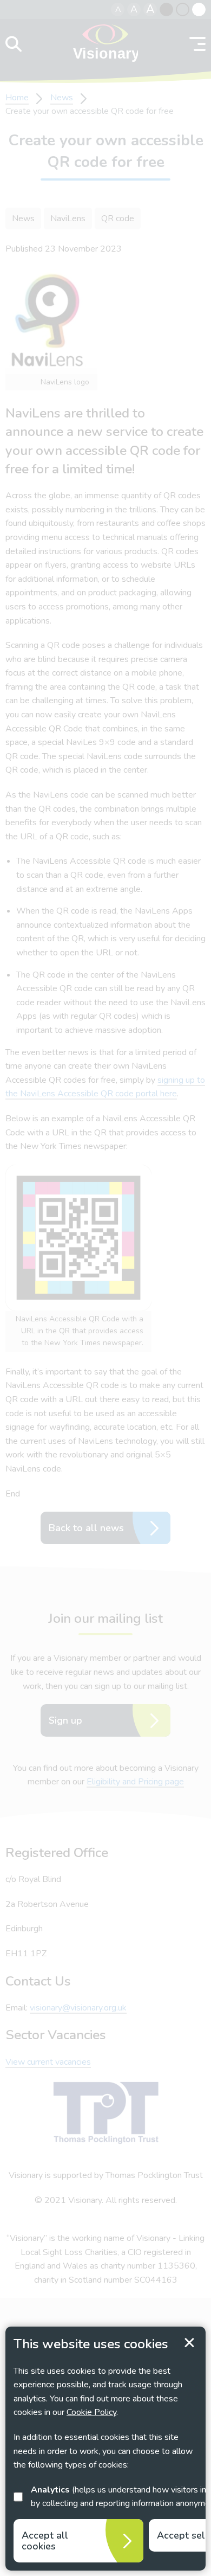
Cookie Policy (91, 2412)
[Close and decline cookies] (189, 2343)
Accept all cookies (45, 2541)
